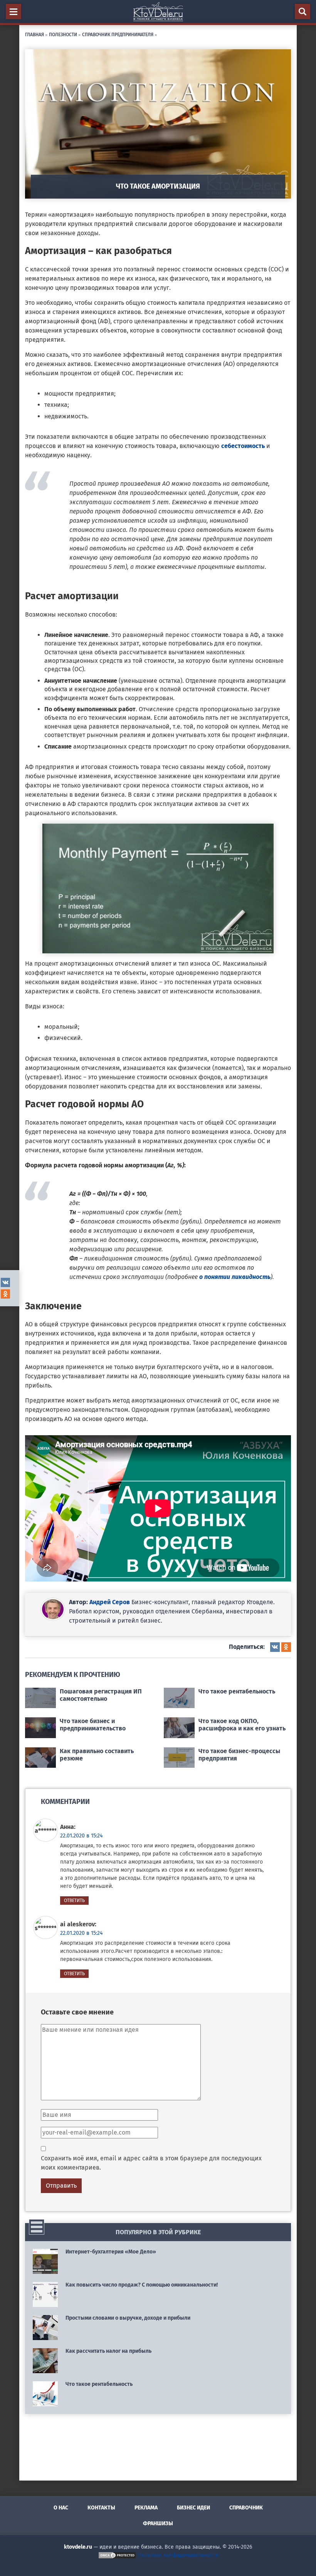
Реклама (146, 2508)
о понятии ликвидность (235, 1277)
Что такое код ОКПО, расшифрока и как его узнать (242, 1725)
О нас (61, 2508)
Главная (34, 34)
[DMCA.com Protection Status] (117, 2555)
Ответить (74, 1901)
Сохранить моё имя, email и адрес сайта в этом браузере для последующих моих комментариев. (151, 2163)
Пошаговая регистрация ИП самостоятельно (101, 1695)
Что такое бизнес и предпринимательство (93, 1725)
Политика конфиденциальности (178, 2555)
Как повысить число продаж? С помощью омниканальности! (142, 2285)
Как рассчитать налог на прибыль (108, 2351)
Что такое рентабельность (237, 1691)
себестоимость (244, 446)
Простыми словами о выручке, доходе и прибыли (128, 2318)
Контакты (101, 2508)
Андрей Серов (110, 1602)
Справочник (246, 2508)
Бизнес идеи (193, 2508)
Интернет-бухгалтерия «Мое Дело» (111, 2252)
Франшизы (158, 2523)
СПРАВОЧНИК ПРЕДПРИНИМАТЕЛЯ (118, 34)
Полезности (63, 34)
